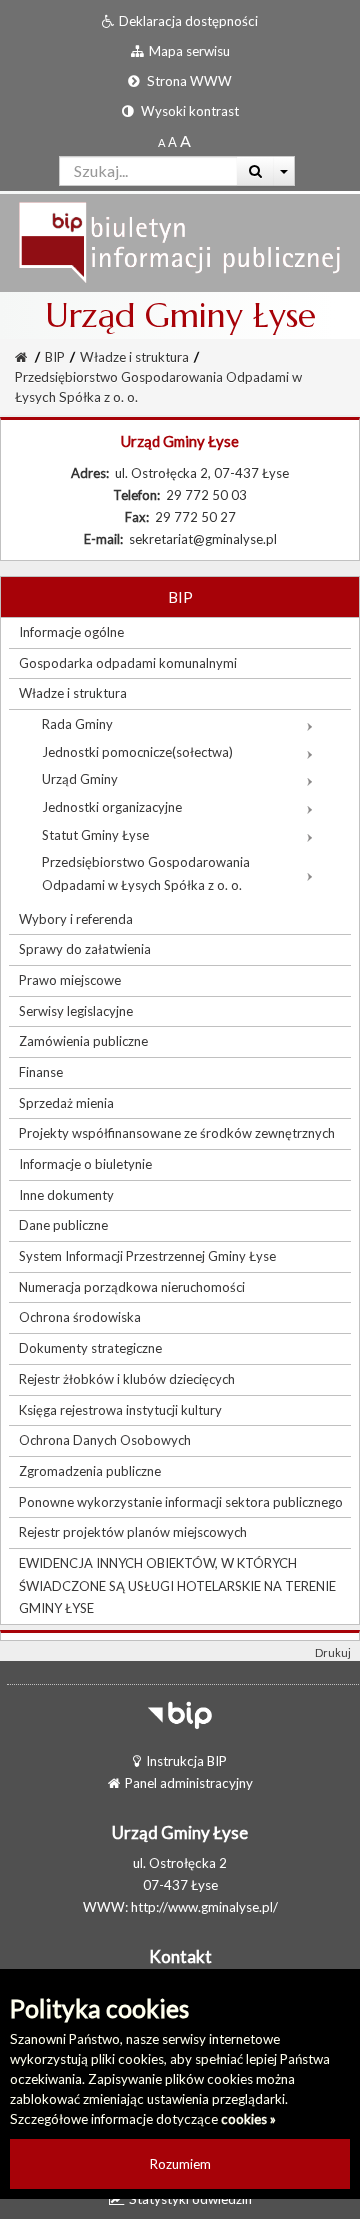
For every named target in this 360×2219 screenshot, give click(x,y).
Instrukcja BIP (186, 1761)
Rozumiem (180, 2164)
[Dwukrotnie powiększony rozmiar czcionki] (185, 142)
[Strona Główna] (180, 241)
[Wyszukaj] (255, 171)
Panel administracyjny (189, 1783)
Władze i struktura (134, 357)
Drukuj (333, 1652)
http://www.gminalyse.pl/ (204, 1907)
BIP (55, 357)
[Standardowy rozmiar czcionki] (161, 142)
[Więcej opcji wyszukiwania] (284, 171)
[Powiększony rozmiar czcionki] (172, 142)
